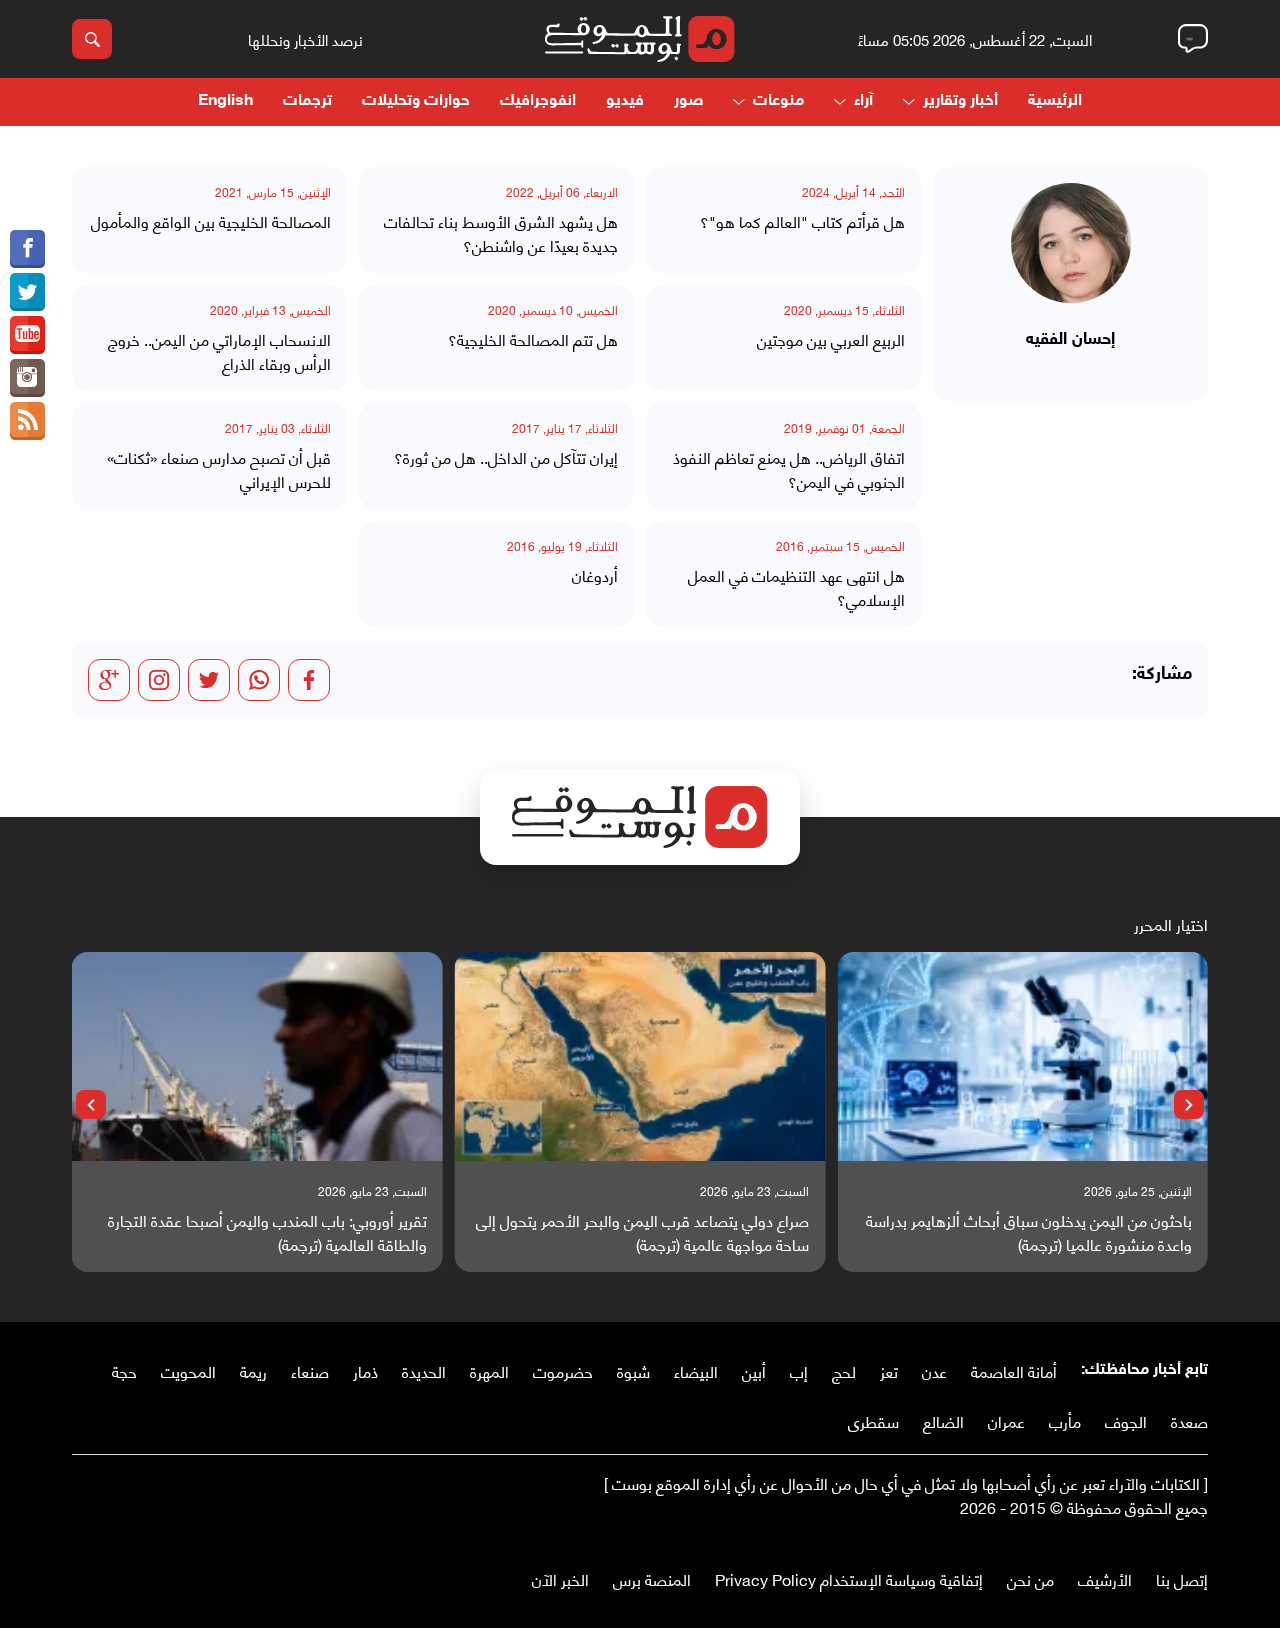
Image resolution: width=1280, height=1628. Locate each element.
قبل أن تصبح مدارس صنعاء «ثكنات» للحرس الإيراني (219, 469)
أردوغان (595, 575)
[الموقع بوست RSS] (27, 421)
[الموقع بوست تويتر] (27, 292)
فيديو (625, 101)
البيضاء (696, 1370)
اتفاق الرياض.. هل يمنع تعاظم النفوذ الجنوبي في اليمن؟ (789, 469)
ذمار (365, 1370)
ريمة (253, 1370)
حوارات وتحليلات (416, 101)
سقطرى (873, 1420)
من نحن (1030, 1578)
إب (799, 1370)
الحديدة (424, 1370)
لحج (844, 1370)
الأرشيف (1105, 1578)
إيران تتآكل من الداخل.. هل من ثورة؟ (506, 457)
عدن (934, 1370)
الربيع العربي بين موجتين (831, 339)
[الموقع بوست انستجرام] (27, 378)
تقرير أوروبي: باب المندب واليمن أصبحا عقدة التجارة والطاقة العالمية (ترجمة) (267, 1232)
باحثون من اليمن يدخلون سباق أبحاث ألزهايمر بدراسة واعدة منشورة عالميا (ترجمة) (1029, 1232)
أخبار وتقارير (960, 101)
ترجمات (307, 101)
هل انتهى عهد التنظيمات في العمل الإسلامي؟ (796, 587)
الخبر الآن (560, 1578)
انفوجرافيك (538, 101)
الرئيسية (1055, 101)
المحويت (188, 1370)
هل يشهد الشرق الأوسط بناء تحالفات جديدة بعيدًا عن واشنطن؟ (501, 233)
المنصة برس (652, 1578)
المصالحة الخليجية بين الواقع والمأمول (211, 221)
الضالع (943, 1420)
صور (688, 101)
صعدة (1189, 1420)
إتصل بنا (1182, 1578)
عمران (1006, 1420)
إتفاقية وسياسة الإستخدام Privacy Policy (849, 1578)
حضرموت (563, 1370)
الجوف (1126, 1420)
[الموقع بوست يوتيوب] (27, 335)
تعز (889, 1370)
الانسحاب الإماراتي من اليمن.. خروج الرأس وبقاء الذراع (219, 351)
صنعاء (310, 1370)
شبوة (633, 1370)
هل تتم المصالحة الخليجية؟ (533, 339)
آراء (863, 101)
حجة (124, 1370)
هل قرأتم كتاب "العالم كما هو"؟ (802, 221)
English (225, 101)
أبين (754, 1370)
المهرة (489, 1370)
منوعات (778, 101)
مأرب (1065, 1420)
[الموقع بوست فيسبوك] (27, 249)
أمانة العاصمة (1014, 1370)
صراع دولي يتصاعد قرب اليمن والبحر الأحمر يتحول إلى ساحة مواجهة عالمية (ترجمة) (642, 1232)
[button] (1189, 1105)
